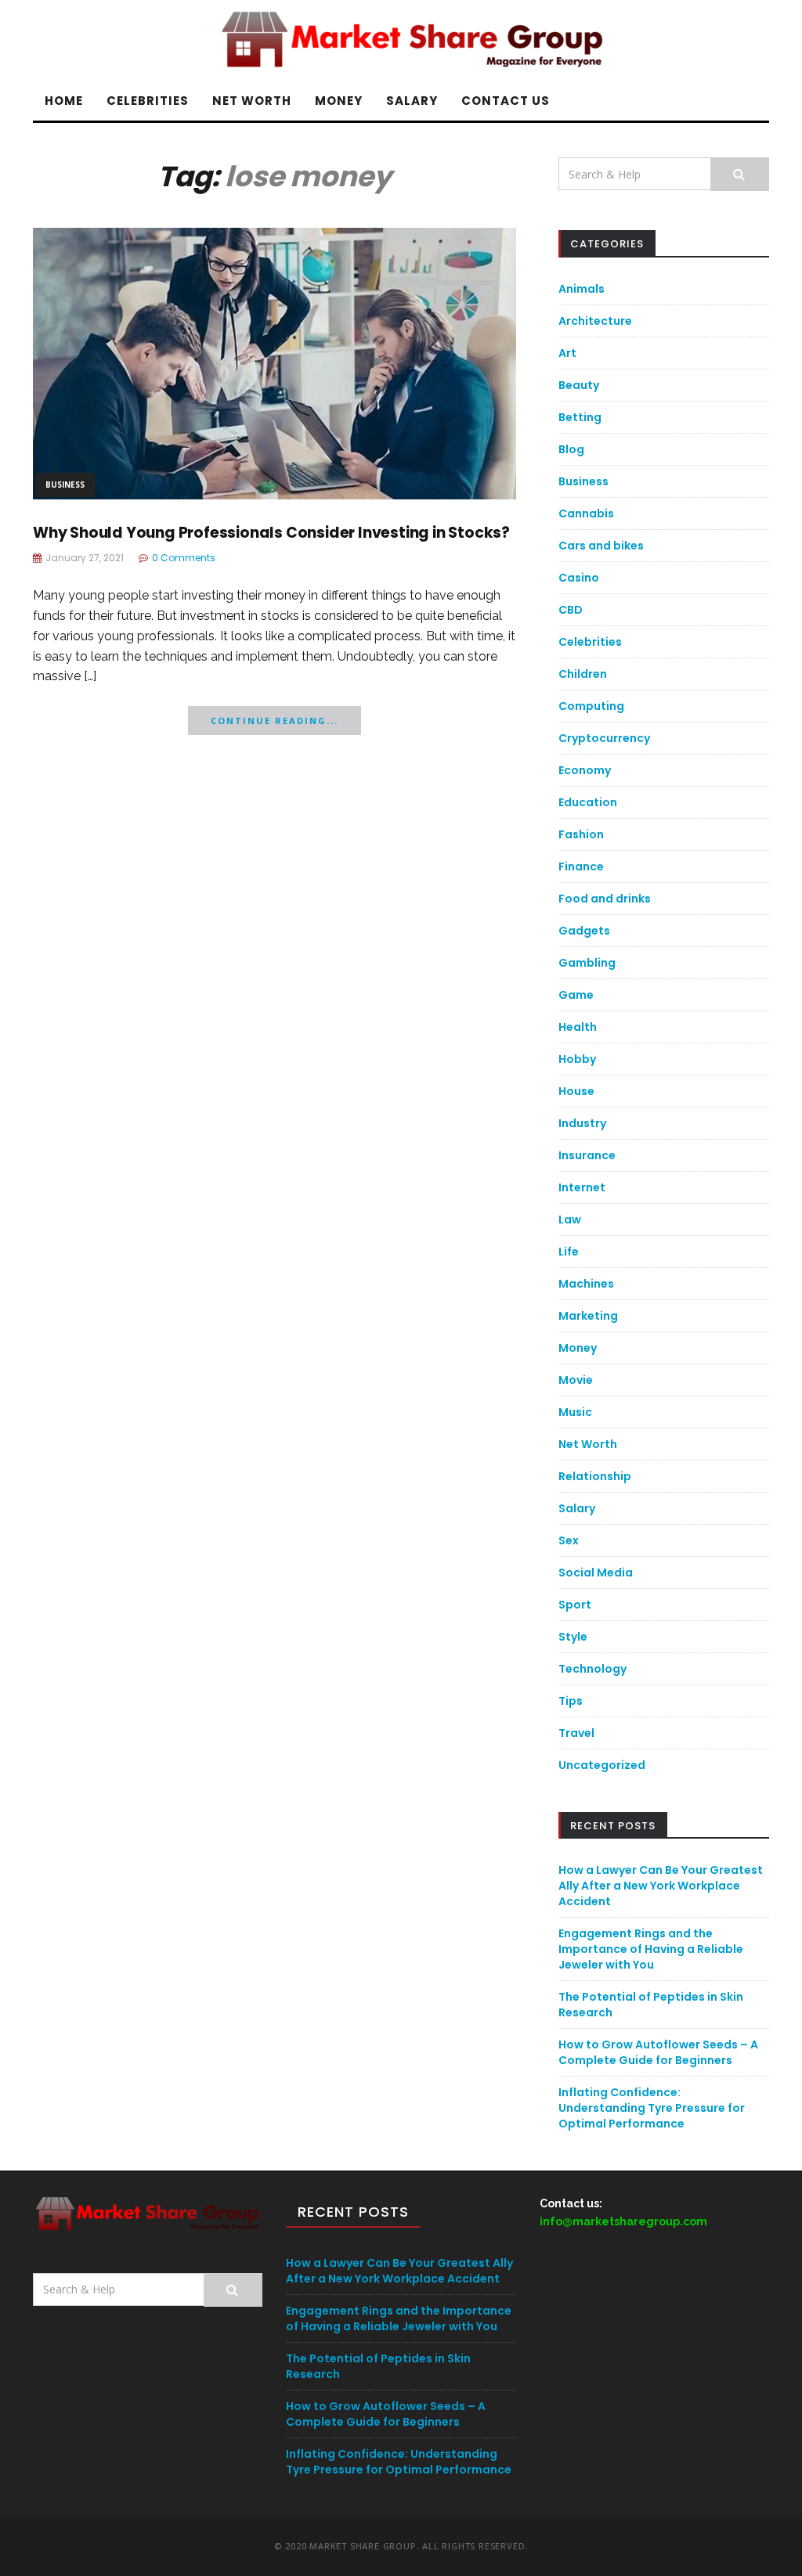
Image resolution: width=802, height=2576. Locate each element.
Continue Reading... (275, 721)
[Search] (740, 174)
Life (569, 1252)
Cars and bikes (601, 546)
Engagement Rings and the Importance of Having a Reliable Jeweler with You (651, 1949)
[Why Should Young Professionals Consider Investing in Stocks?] (275, 362)
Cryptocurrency (604, 738)
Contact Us (506, 101)
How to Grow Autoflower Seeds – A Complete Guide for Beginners (658, 2052)
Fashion (581, 834)
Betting (580, 417)
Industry (582, 1123)
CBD (571, 610)
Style (573, 1637)
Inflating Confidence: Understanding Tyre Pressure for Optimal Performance (652, 2108)
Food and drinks (605, 899)
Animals (582, 289)
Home (64, 101)
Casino (579, 578)
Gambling (587, 963)
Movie (576, 1380)
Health (578, 1027)
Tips (571, 1701)
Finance (581, 866)
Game (576, 995)
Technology (592, 1669)
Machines (586, 1284)
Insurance (587, 1155)
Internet (582, 1187)
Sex (569, 1540)
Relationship (595, 1476)
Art (567, 353)
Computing (591, 706)
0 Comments (184, 558)
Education (588, 802)
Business (65, 485)
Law (570, 1220)
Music (575, 1412)
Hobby (577, 1059)
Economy (585, 770)
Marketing (588, 1316)
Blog (571, 449)
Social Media (596, 1573)
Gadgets (584, 931)
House (576, 1091)
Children (583, 674)
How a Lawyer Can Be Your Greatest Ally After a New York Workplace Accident (661, 1886)
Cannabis (586, 513)
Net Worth (252, 101)
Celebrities (148, 101)
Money (339, 101)
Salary (412, 101)
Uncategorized (602, 1765)
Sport (575, 1605)
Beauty (579, 385)
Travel (576, 1733)
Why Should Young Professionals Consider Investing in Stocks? (271, 533)
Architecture (595, 321)
